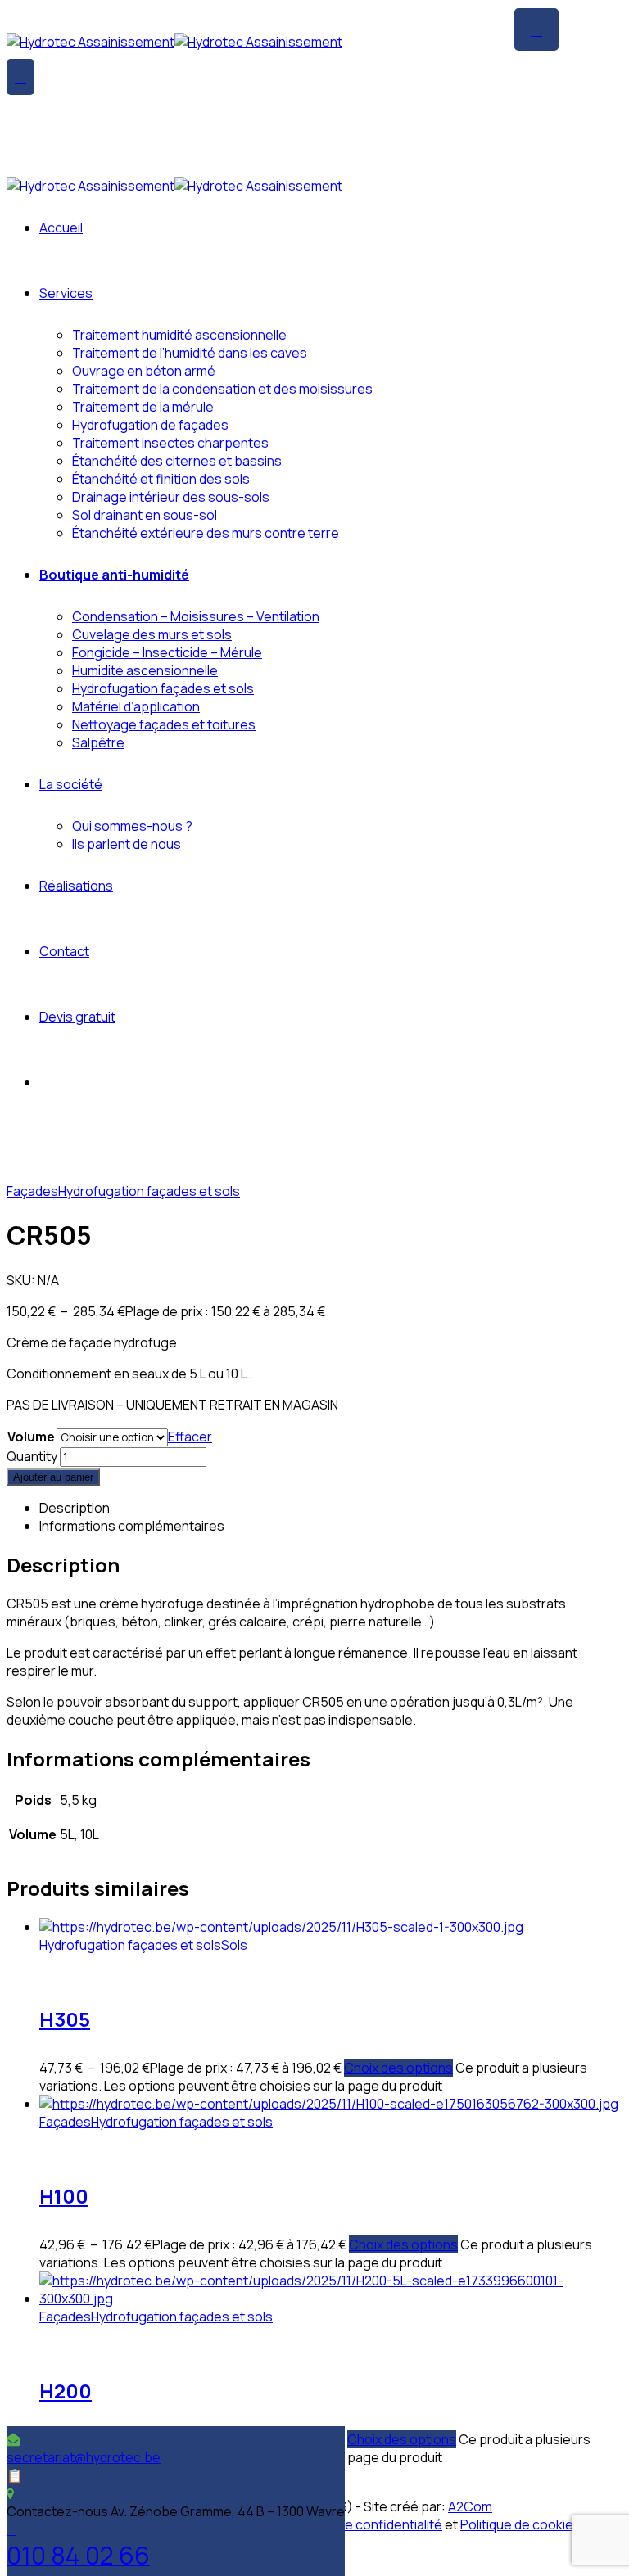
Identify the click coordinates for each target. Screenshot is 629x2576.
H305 (65, 2019)
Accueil (61, 228)
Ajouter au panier (53, 1477)
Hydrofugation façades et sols (163, 688)
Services (66, 293)
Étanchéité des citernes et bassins (177, 461)
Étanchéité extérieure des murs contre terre (206, 533)
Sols (234, 1945)
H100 (64, 2196)
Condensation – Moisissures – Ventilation (196, 616)
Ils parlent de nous (127, 844)
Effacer (190, 1437)
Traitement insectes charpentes (170, 443)
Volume (31, 1437)
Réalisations (76, 886)
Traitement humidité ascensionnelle (179, 335)
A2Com (470, 2506)
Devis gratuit (77, 1017)
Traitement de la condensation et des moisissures (222, 389)
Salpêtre (98, 742)
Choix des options (398, 2068)
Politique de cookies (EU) (536, 2524)
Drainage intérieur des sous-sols (171, 497)
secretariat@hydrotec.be (84, 2457)
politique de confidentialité (363, 2524)
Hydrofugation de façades (150, 425)
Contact (64, 951)
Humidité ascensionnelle (145, 670)
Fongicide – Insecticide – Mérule (167, 652)
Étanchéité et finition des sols (161, 479)
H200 (66, 2391)
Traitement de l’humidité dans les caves (190, 353)
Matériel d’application (136, 706)
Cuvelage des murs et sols (152, 634)
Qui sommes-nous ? (132, 826)
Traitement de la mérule (143, 407)
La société (71, 784)
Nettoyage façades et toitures (164, 724)
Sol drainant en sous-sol (145, 515)
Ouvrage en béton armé (144, 371)
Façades (32, 1191)
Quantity (32, 1456)
